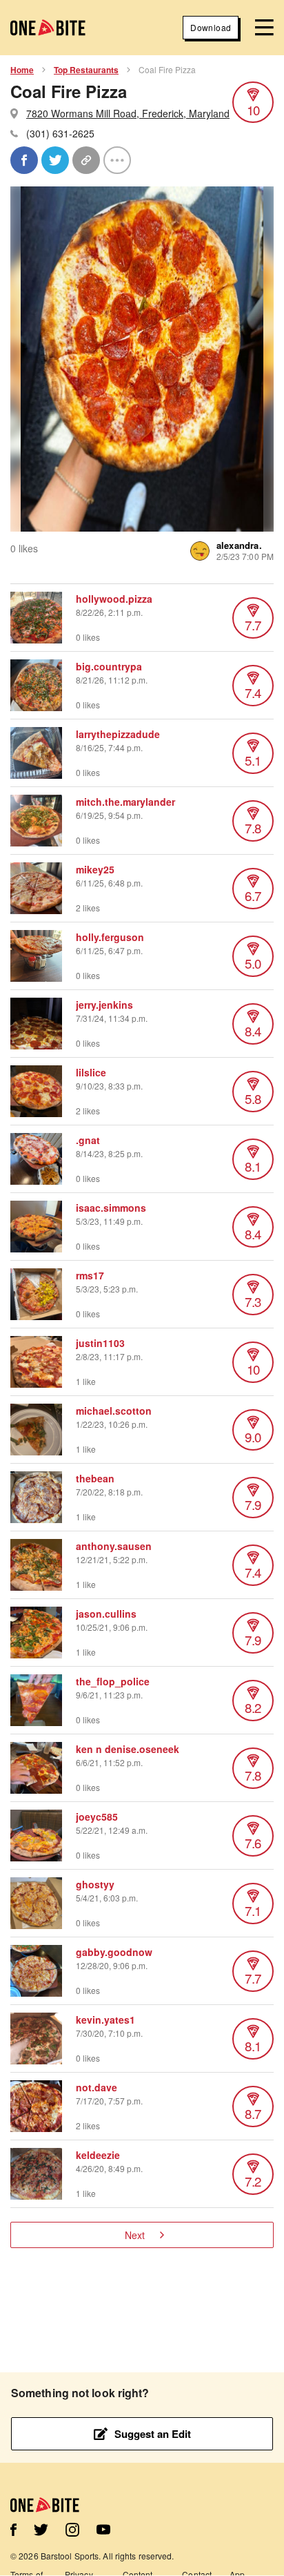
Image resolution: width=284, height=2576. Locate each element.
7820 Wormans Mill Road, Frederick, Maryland (128, 113)
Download (211, 27)
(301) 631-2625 (60, 133)
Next (135, 2235)
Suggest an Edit (153, 2434)
